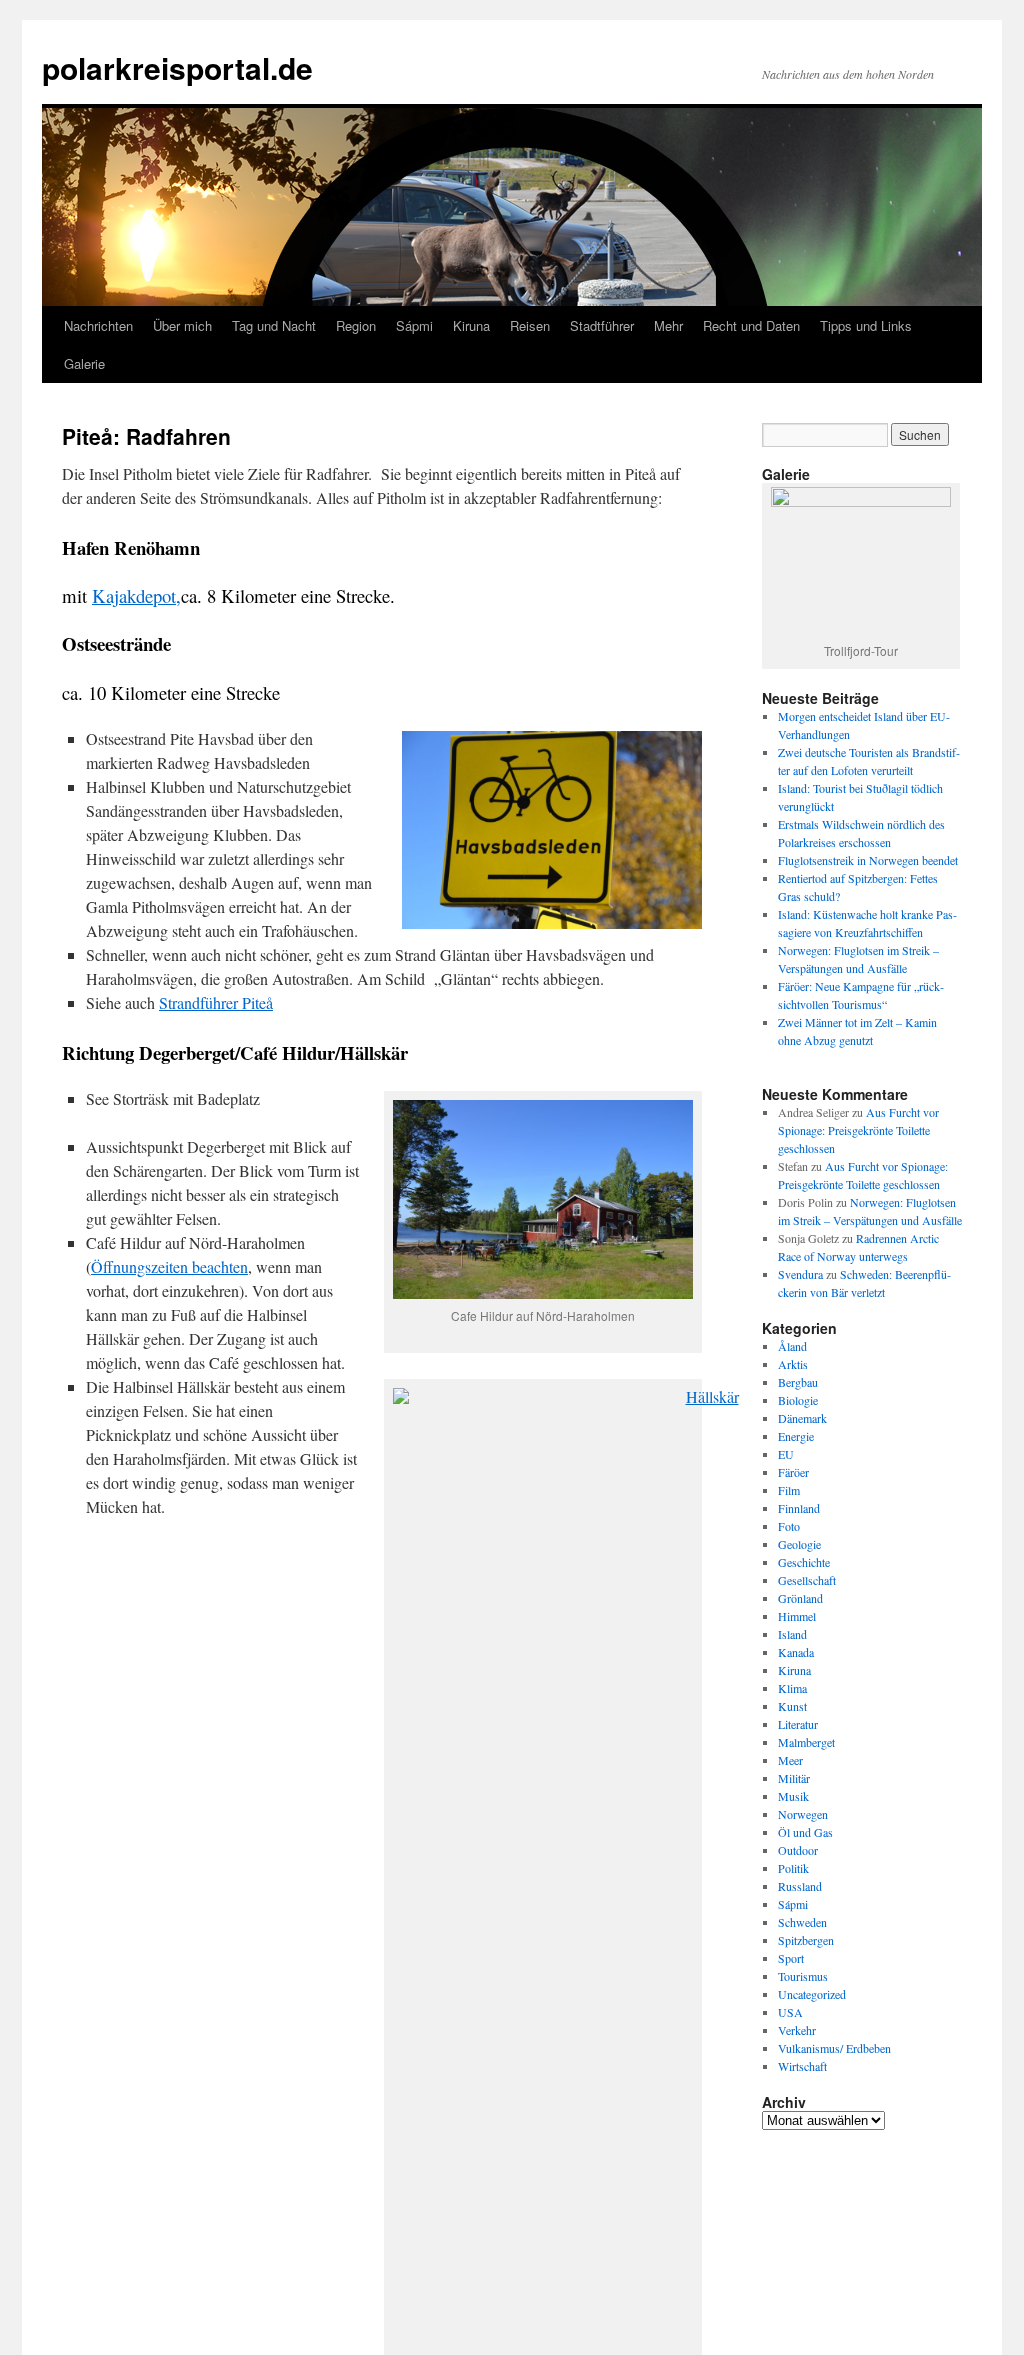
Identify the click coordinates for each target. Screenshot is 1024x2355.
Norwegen (803, 1814)
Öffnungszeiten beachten (169, 1266)
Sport (791, 1958)
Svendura (800, 1274)
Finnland (799, 1508)
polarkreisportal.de (177, 67)
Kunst (792, 1706)
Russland (800, 1886)
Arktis (793, 1364)
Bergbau (798, 1382)
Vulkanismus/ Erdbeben (834, 2048)
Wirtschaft (802, 2066)
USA (790, 2012)
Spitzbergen (806, 1940)
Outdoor (798, 1850)
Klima (792, 1688)
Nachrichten (98, 325)
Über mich (182, 325)
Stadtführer (602, 325)
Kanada (796, 1652)
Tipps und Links (866, 325)
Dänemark (802, 1418)
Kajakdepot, (136, 595)
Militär (794, 1778)
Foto (789, 1526)
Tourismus (803, 1976)
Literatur (798, 1724)
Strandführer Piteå (216, 1002)
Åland (792, 1346)
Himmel (797, 1616)
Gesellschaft (807, 1580)
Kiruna (471, 325)
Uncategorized (812, 1994)
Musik (793, 1796)
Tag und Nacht (274, 325)
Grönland (800, 1598)
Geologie (799, 1544)
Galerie (84, 363)
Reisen (530, 325)
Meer (790, 1760)
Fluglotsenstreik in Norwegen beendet (868, 860)
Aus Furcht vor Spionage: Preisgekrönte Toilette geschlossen (858, 1130)
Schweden (802, 1922)
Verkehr (797, 2030)
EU (786, 1454)
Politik (793, 1868)
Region (356, 325)
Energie (796, 1436)
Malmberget (806, 1742)
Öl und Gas (805, 1832)
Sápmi (414, 325)
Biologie (798, 1400)
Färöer (793, 1472)
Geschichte (804, 1562)
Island (792, 1634)
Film (789, 1490)
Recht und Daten (751, 325)
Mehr (668, 325)
